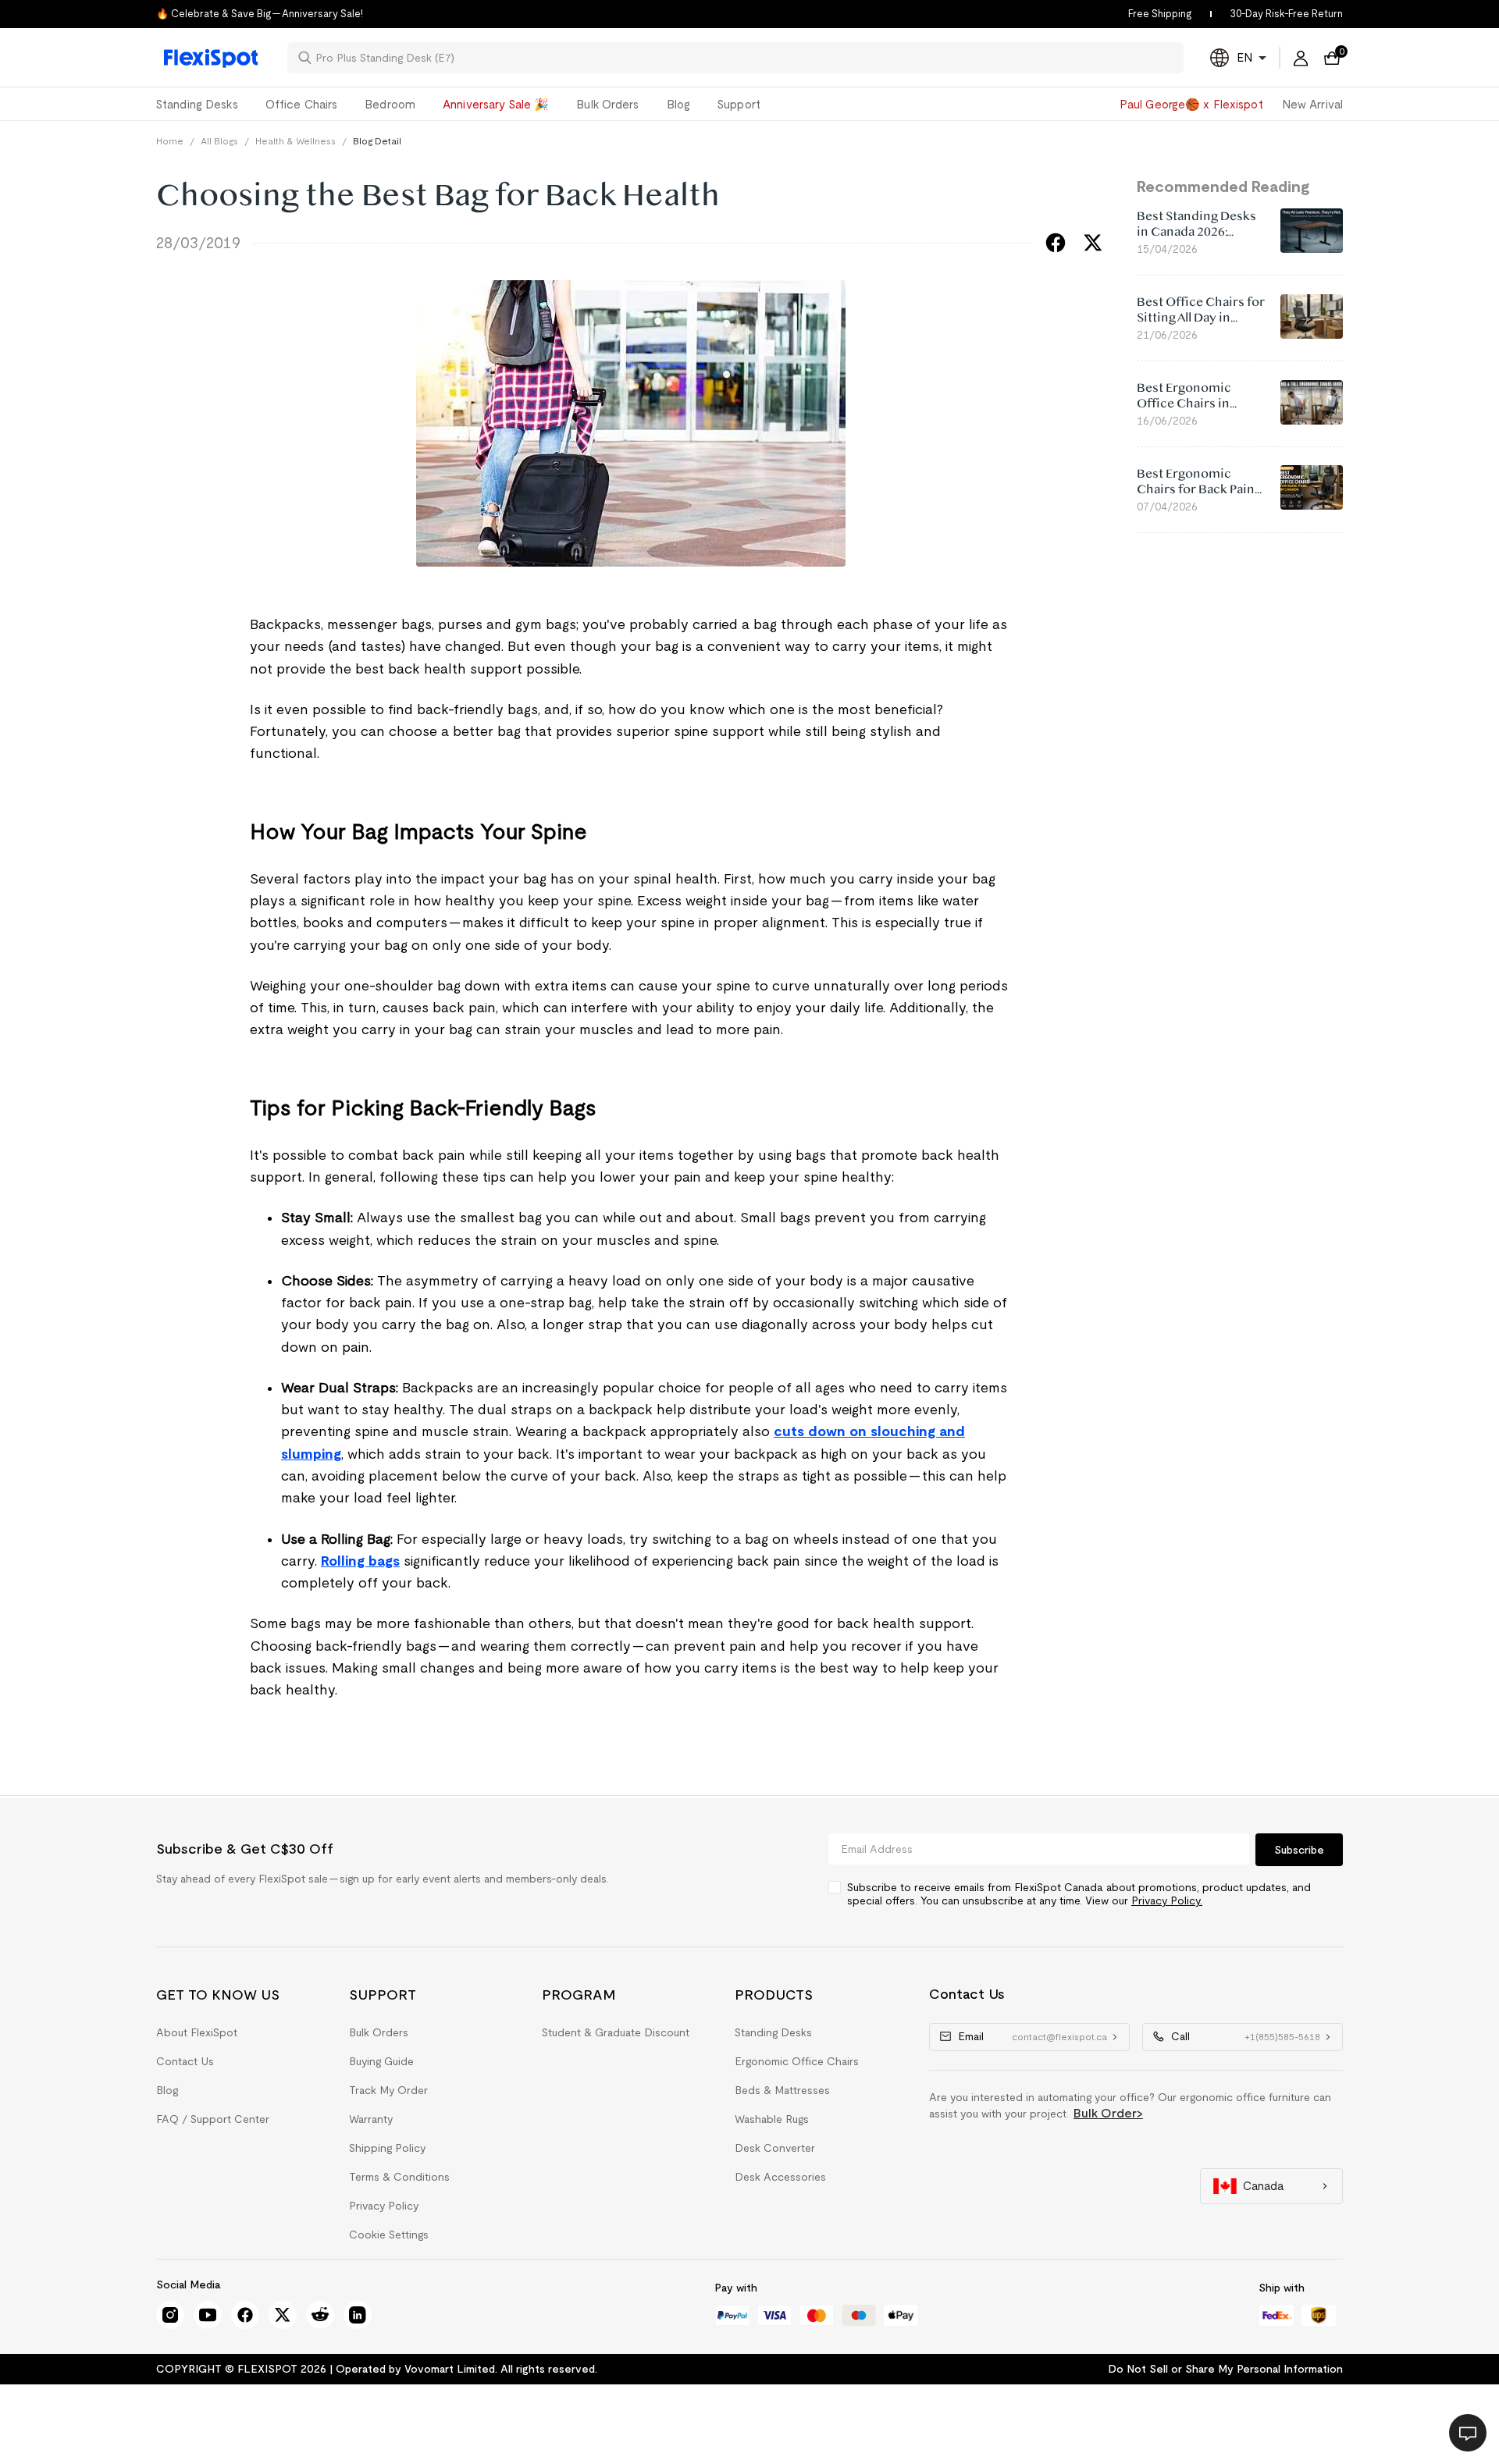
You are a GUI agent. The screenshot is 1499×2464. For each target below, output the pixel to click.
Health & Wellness (296, 141)
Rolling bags (360, 1561)
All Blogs (219, 141)
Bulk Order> (1108, 2113)
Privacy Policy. (1167, 1900)
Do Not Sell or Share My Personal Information (1225, 2369)
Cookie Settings (389, 2235)
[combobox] (745, 58)
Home (170, 141)
